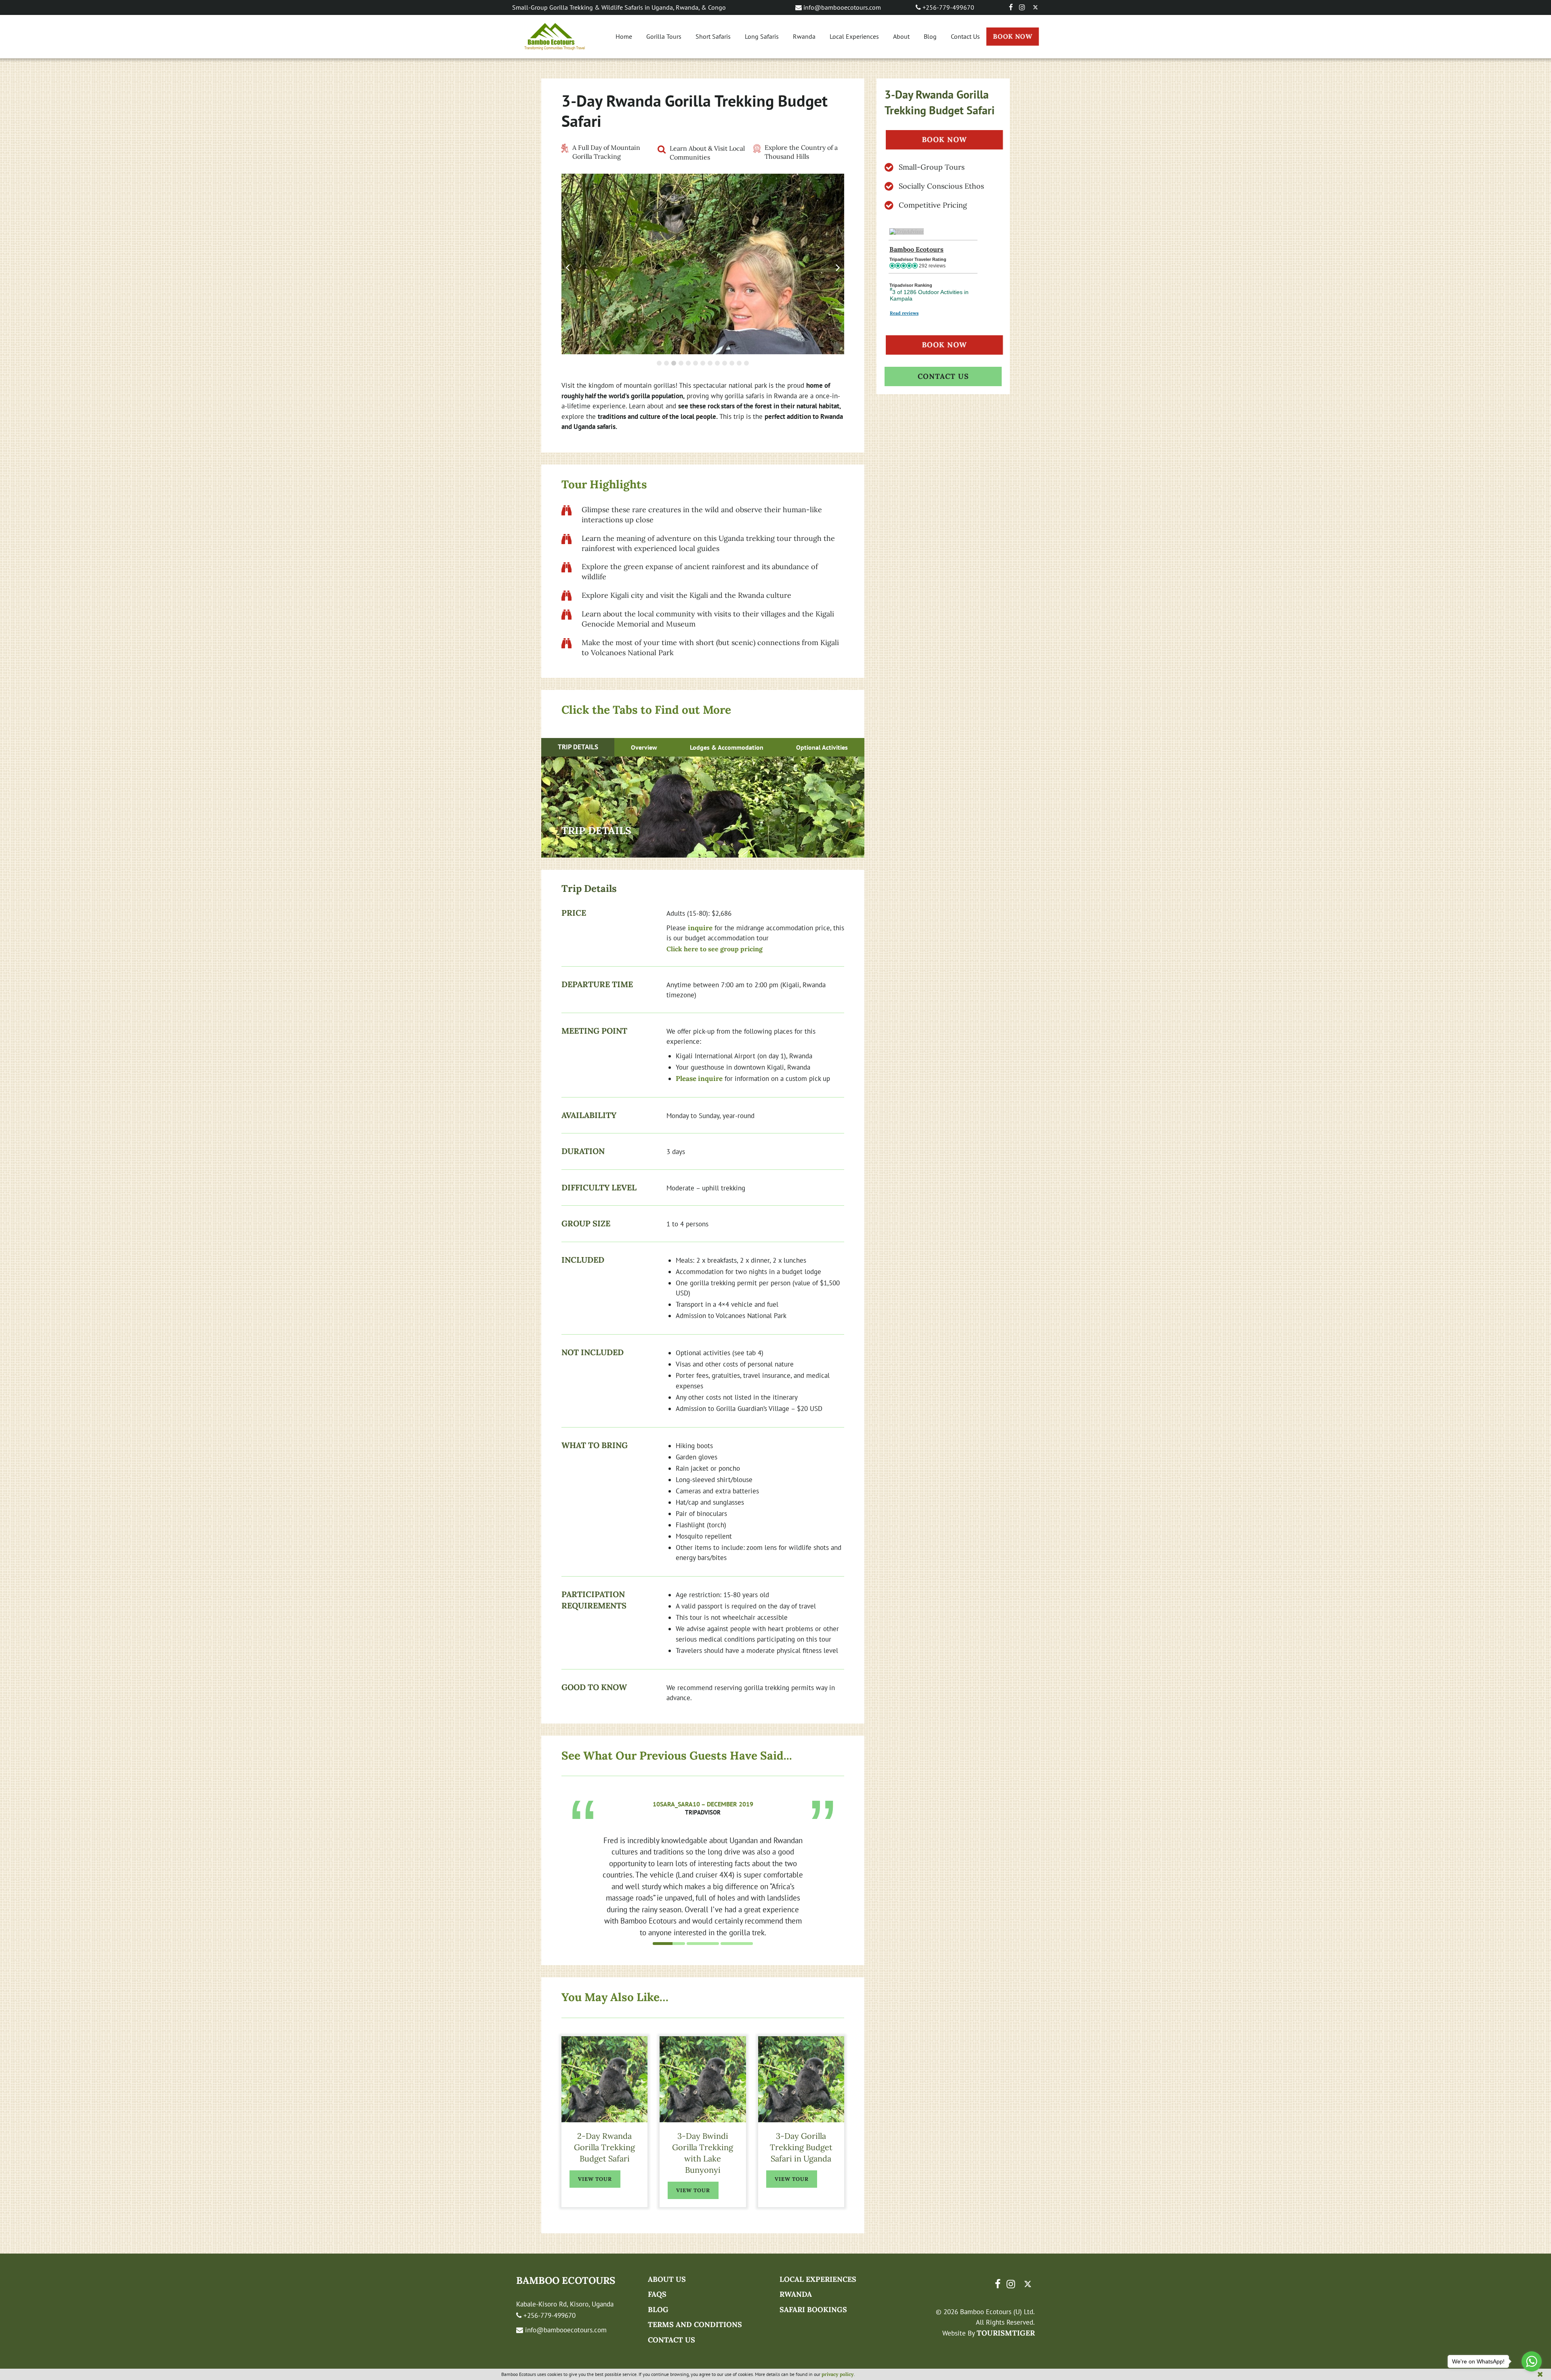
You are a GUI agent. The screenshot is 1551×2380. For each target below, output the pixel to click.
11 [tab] (733, 363)
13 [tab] (747, 363)
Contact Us (965, 36)
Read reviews (904, 313)
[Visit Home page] (555, 37)
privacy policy (838, 2374)
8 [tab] (711, 363)
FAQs (657, 2294)
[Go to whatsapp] (1532, 2361)
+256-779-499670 (948, 7)
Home (624, 36)
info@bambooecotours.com (841, 7)
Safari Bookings (813, 2310)
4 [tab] (682, 363)
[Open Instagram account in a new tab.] (1022, 7)
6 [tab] (696, 363)
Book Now (1013, 36)
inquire (700, 928)
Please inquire (699, 1079)
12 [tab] (740, 363)
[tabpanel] (703, 1846)
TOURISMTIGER (1006, 2333)
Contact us (671, 2340)
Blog (930, 36)
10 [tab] (725, 363)
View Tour (595, 2179)
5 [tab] (689, 363)
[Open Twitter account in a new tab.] (1035, 7)
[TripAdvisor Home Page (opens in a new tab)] (907, 231)
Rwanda (804, 36)
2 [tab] (667, 363)
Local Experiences (854, 36)
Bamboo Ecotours (916, 249)
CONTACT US (943, 376)
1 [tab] (660, 363)
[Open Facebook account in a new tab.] (1011, 7)
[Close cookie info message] (1540, 2374)
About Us (667, 2279)
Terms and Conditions (695, 2324)
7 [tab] (704, 363)
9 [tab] (718, 363)
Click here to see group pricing (715, 949)
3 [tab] (675, 363)
